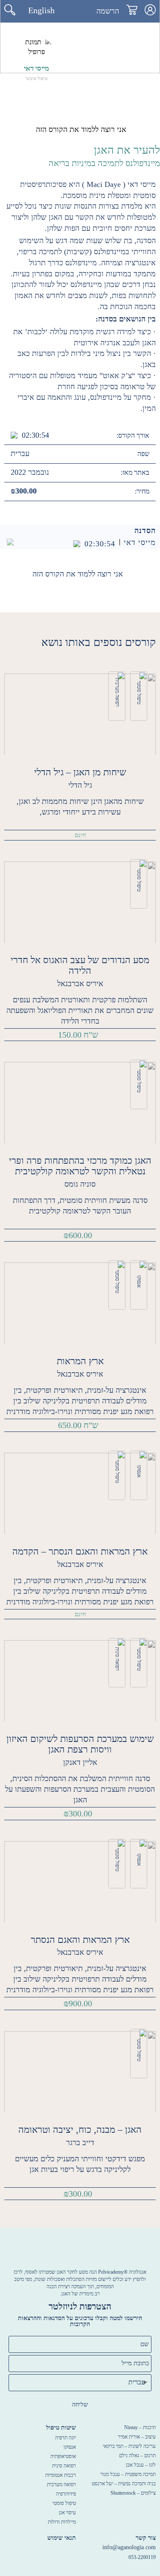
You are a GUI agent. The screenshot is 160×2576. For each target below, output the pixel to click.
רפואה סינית (117, 1659)
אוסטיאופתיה (63, 2456)
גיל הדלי (80, 785)
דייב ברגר (80, 2143)
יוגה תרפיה (65, 2438)
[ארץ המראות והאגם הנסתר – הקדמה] (80, 1493)
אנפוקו (139, 1281)
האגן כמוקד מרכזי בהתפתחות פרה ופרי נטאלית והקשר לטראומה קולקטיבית (80, 1166)
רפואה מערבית (117, 692)
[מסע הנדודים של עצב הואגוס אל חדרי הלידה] (80, 901)
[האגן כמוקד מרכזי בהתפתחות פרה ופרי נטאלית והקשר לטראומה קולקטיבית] (80, 1102)
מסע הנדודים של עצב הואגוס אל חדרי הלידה (80, 965)
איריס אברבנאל (80, 984)
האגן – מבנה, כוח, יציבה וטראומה (80, 2130)
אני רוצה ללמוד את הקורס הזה (81, 129)
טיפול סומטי (139, 693)
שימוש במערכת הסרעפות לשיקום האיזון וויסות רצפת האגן (80, 1744)
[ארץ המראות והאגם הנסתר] (80, 1881)
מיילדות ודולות (62, 2522)
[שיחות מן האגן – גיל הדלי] (80, 713)
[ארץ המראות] (80, 1303)
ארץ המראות (80, 1361)
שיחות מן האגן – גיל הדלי (80, 772)
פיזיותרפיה (66, 2494)
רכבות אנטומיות (61, 2475)
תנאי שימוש (62, 2538)
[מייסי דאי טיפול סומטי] (36, 47)
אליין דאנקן (80, 1762)
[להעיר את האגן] (80, 13)
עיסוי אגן (67, 2513)
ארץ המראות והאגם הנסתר (80, 1940)
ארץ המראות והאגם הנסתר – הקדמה (80, 1551)
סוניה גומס (80, 1184)
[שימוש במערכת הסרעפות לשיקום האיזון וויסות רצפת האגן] (80, 1680)
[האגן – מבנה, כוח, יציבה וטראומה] (80, 2071)
